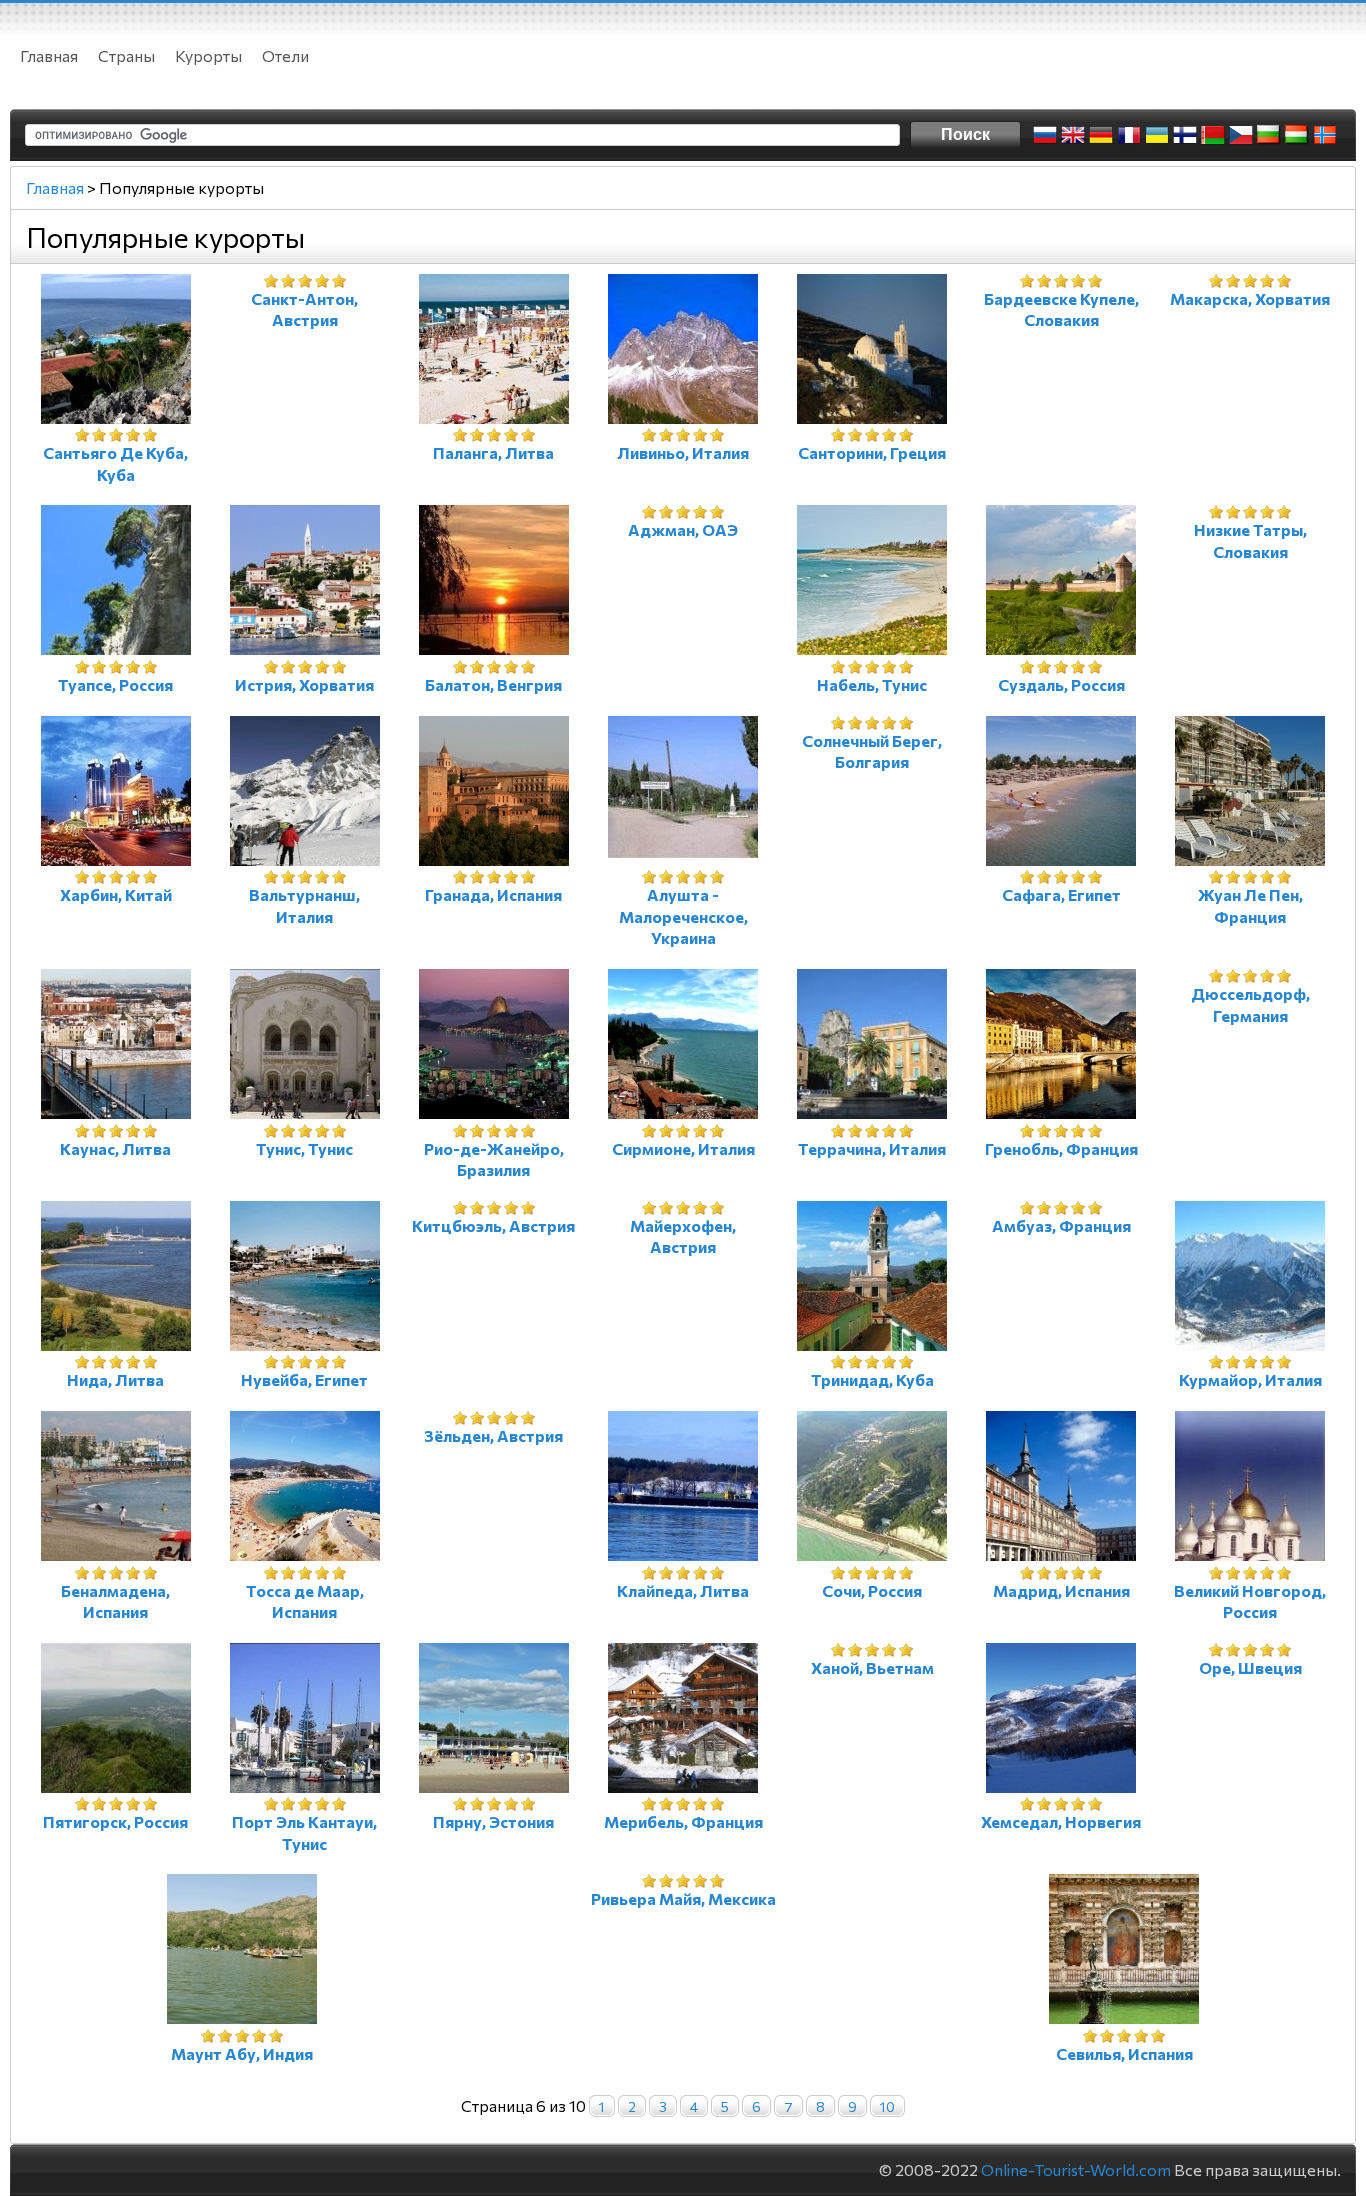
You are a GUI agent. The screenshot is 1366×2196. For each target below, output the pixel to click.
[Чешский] (1241, 135)
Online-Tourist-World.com (1076, 2169)
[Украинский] (1157, 135)
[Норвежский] (1325, 135)
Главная (49, 55)
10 (887, 2106)
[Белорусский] (1213, 135)
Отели (285, 55)
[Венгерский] (1297, 135)
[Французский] (1129, 135)
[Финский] (1185, 135)
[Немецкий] (1101, 135)
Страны (126, 55)
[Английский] (1073, 135)
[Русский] (1045, 135)
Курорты (208, 55)
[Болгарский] (1269, 135)
